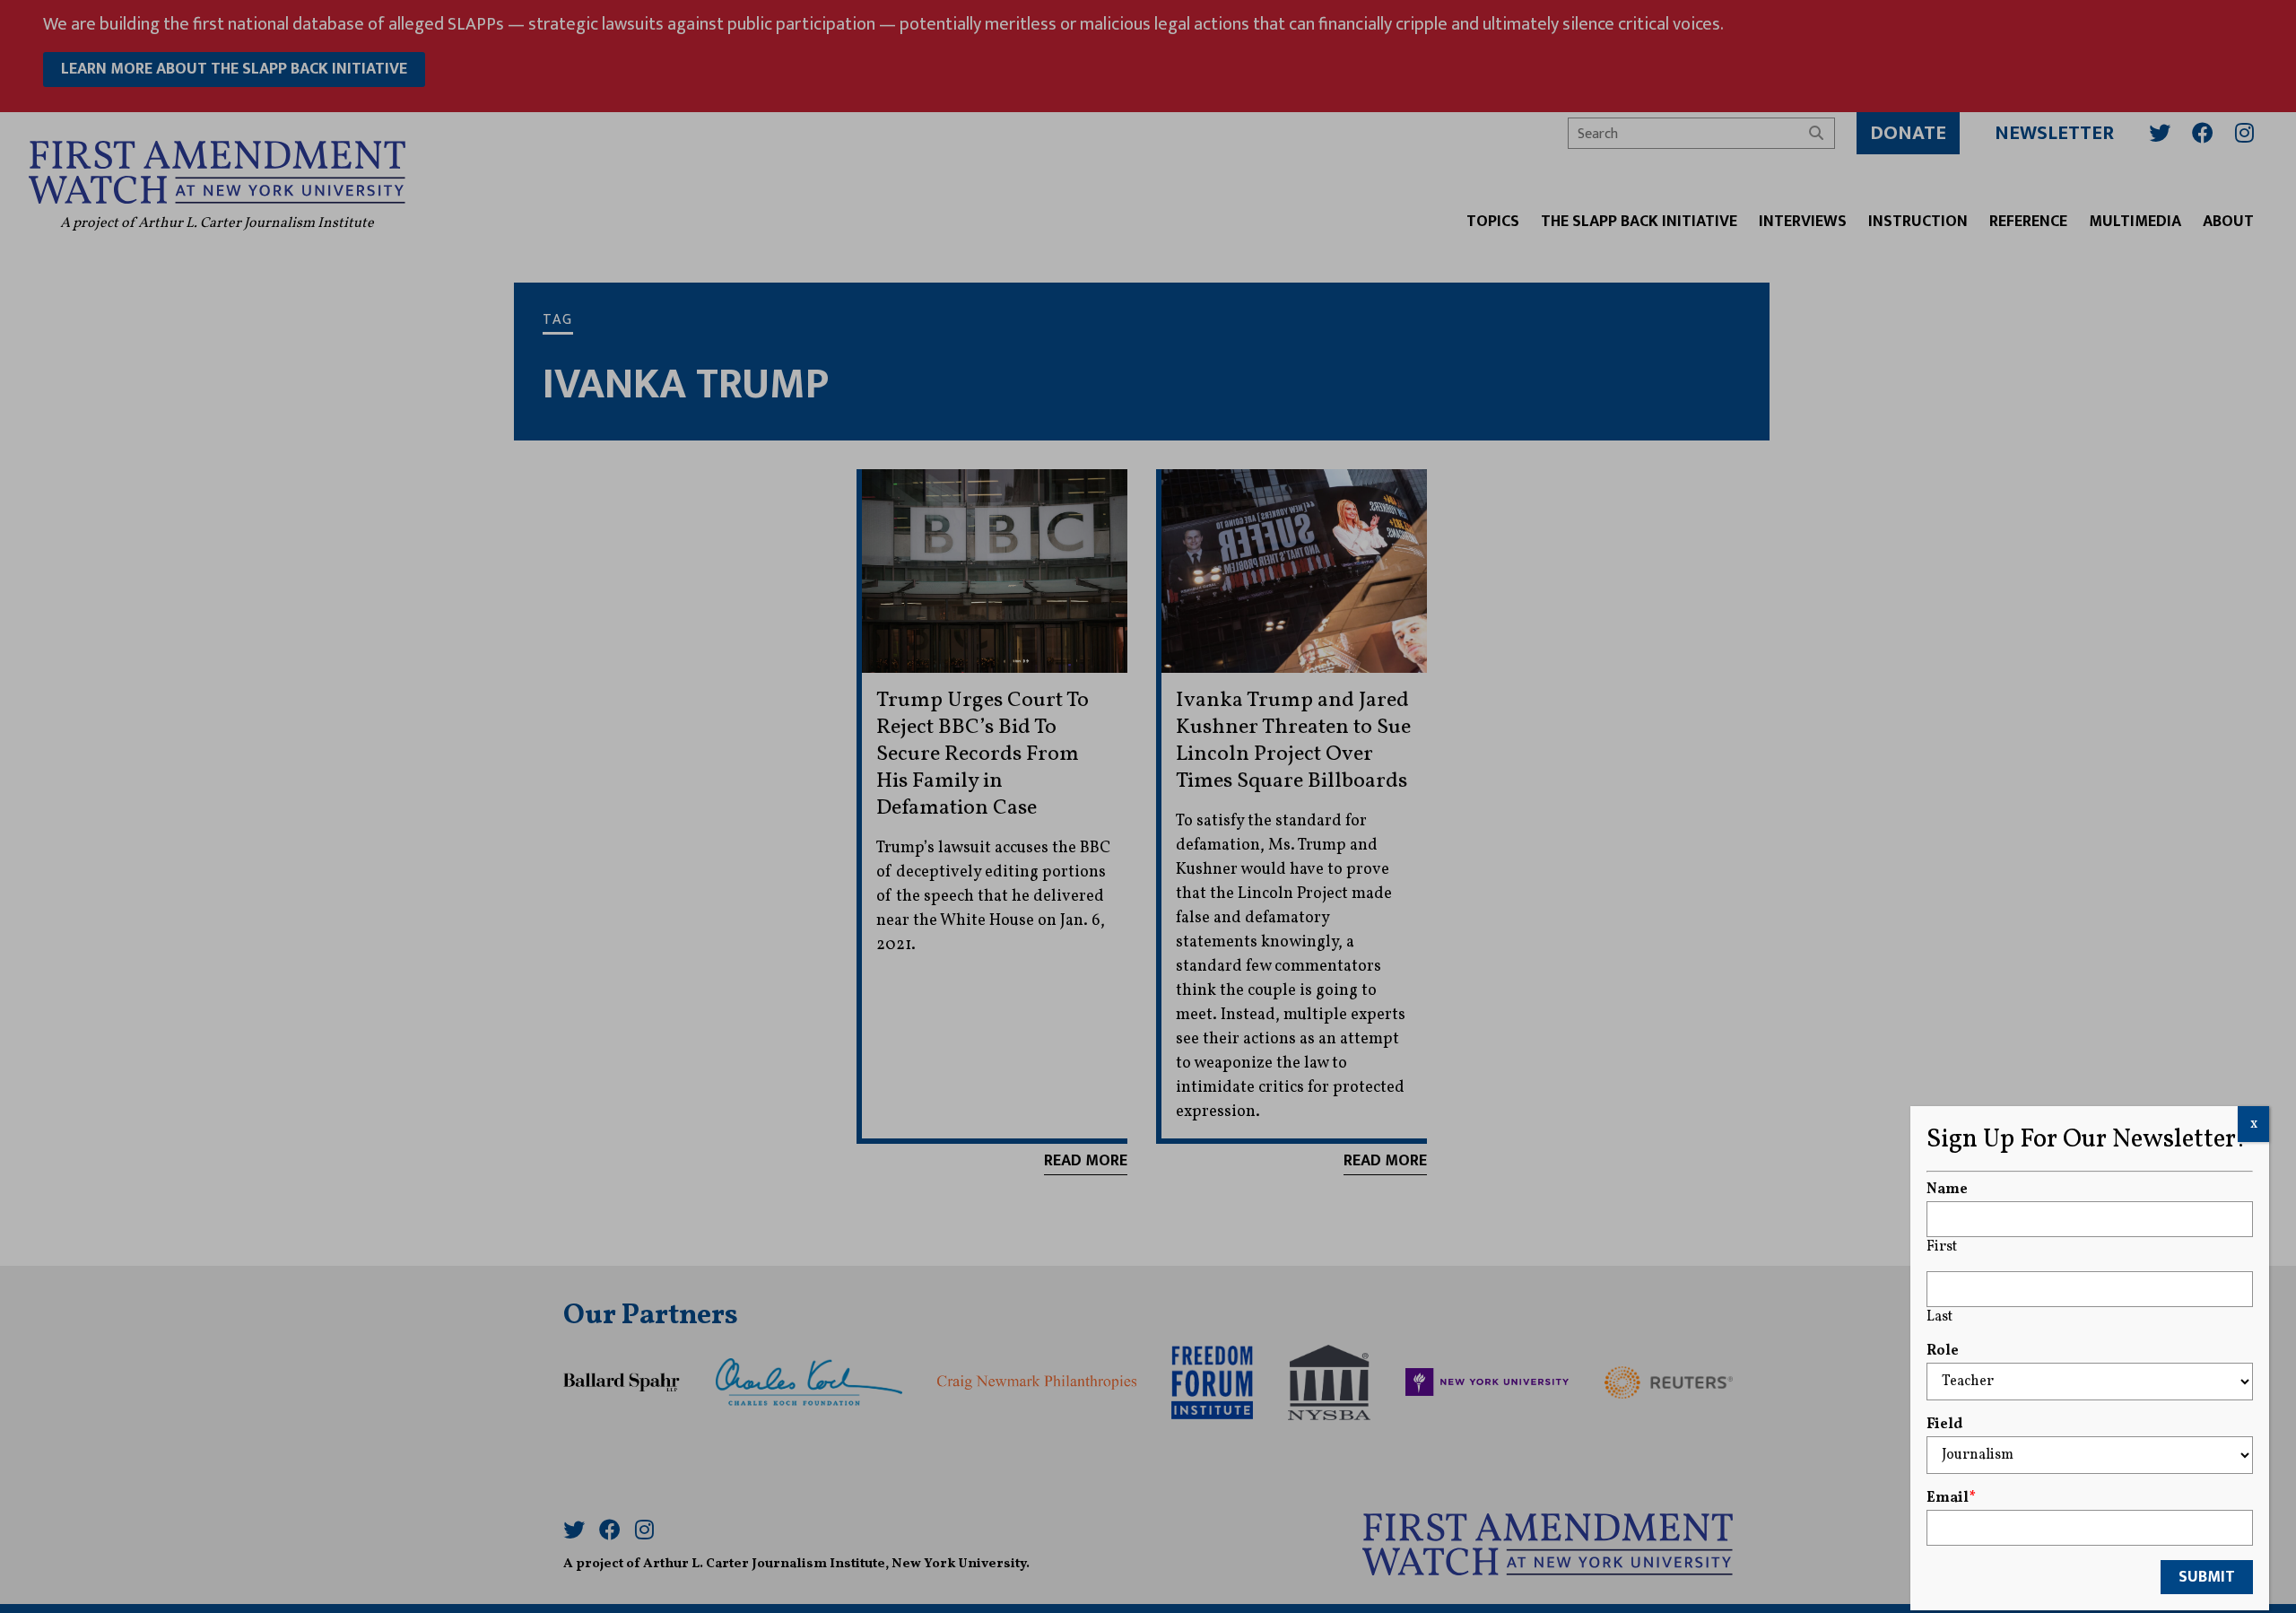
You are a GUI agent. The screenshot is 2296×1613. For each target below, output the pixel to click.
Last (1939, 1317)
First (1942, 1247)
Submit (2207, 1577)
